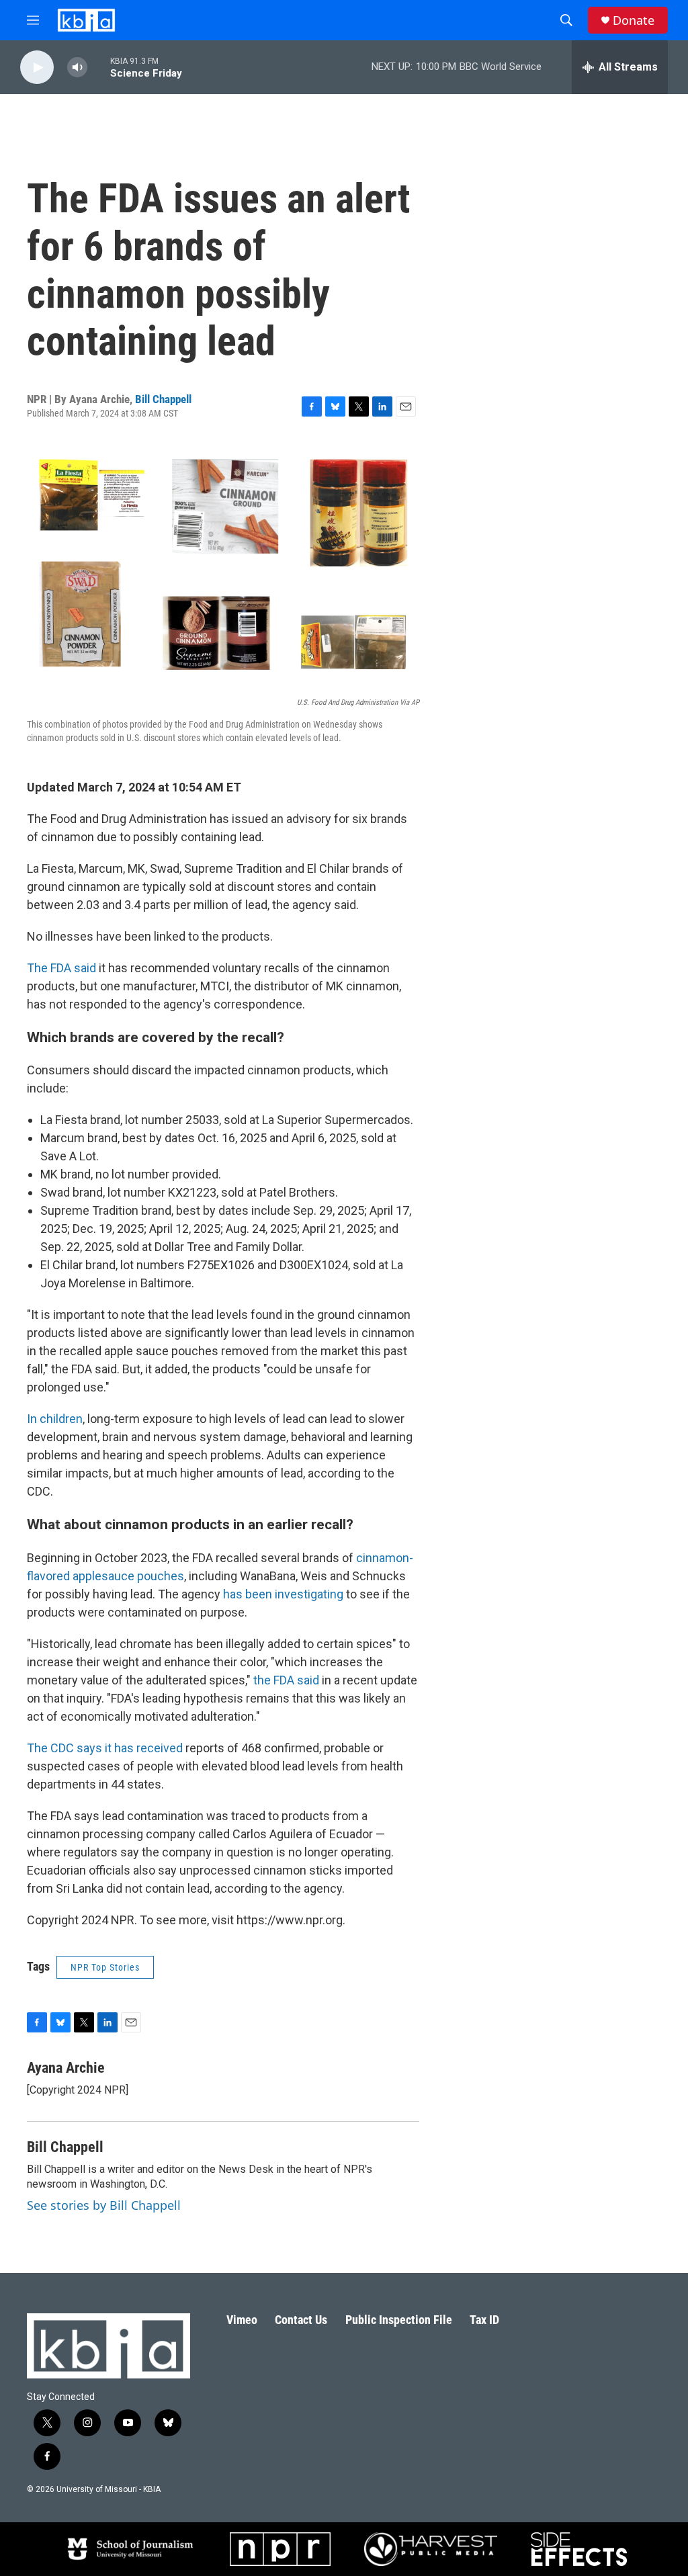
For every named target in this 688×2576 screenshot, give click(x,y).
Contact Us (301, 2320)
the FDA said (286, 1680)
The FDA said (61, 968)
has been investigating (285, 1594)
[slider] (99, 67)
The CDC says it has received (105, 1748)
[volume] (77, 68)
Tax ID (484, 2320)
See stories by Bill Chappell (104, 2205)
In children (55, 1419)
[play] (37, 68)
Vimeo (242, 2320)
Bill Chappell (163, 399)
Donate (634, 20)
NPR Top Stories (105, 1967)
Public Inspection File (399, 2320)
